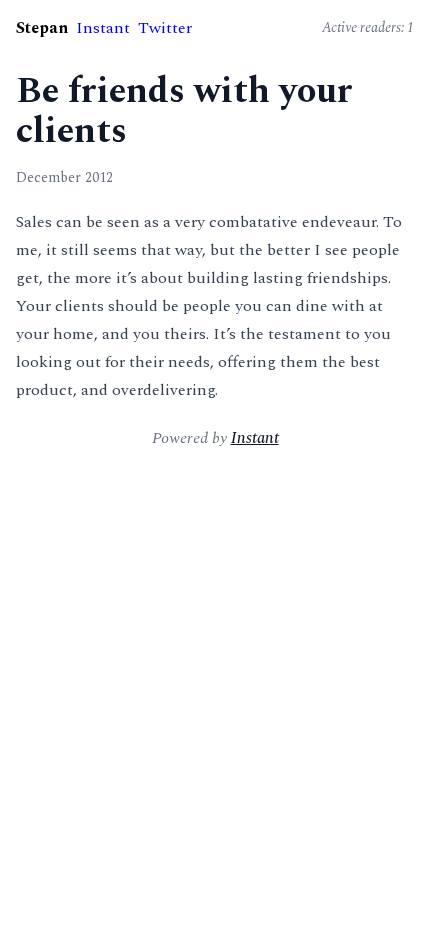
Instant (103, 28)
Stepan (42, 28)
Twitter (165, 28)
